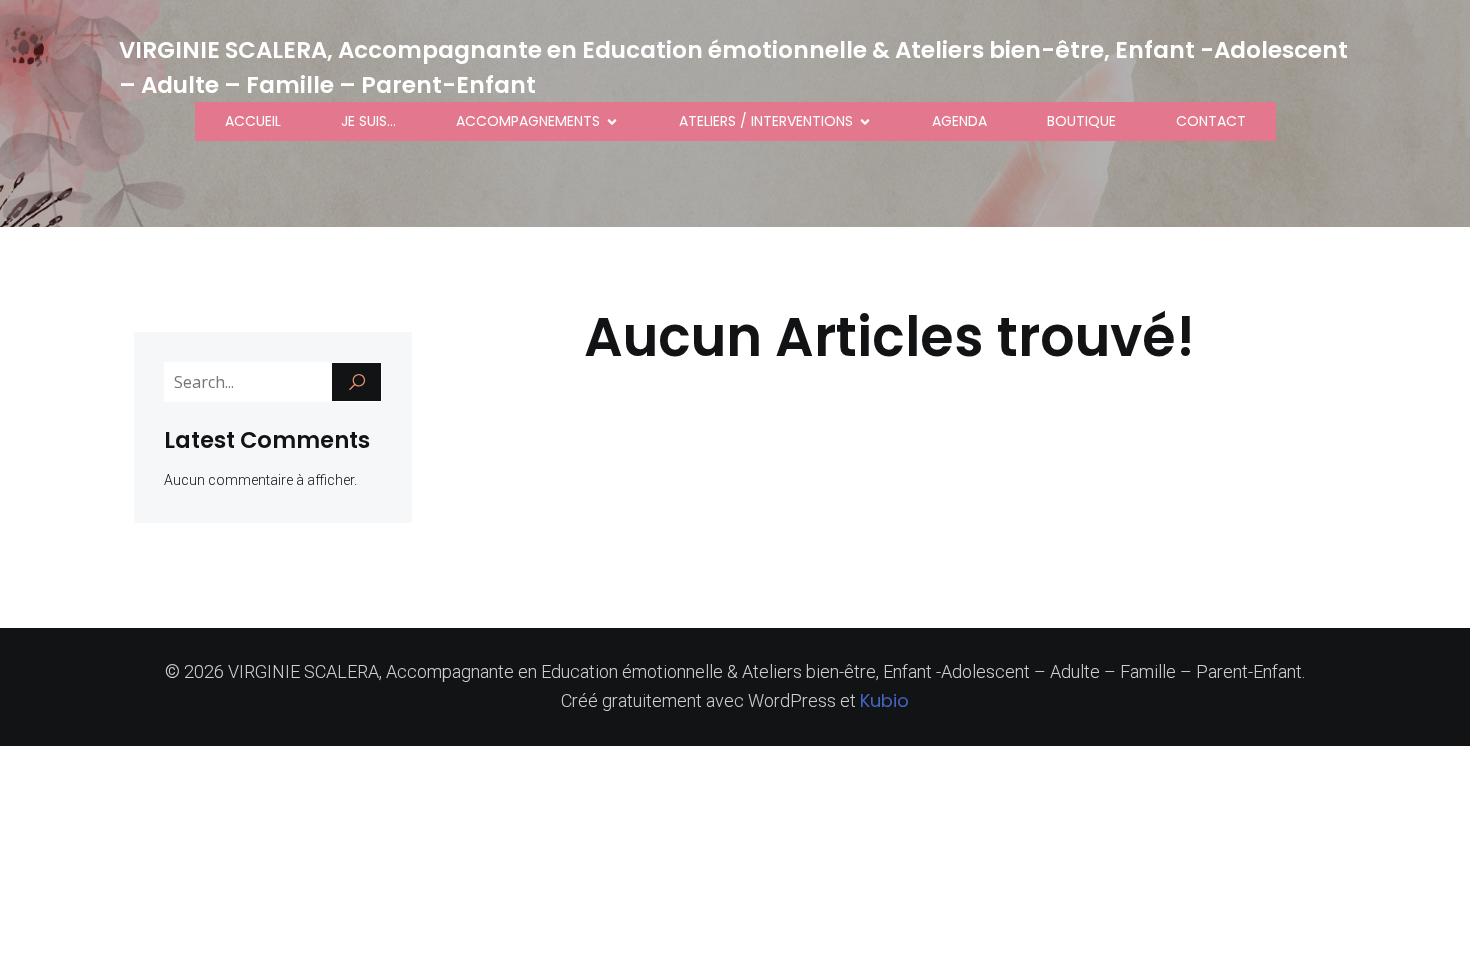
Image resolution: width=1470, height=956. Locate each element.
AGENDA (959, 121)
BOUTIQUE (1081, 121)
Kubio (884, 700)
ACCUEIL (253, 121)
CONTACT (1211, 121)
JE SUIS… (368, 121)
